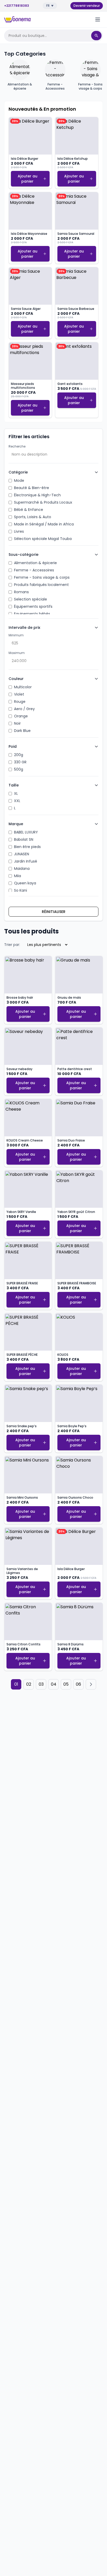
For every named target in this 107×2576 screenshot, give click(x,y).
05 (66, 1684)
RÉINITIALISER (54, 912)
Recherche (17, 446)
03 (41, 1684)
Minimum (16, 635)
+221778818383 (17, 6)
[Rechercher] (96, 36)
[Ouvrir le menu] (98, 19)
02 (29, 1684)
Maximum (17, 653)
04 (54, 1684)
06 (78, 1684)
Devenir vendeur (87, 6)
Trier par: (12, 945)
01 (16, 1684)
